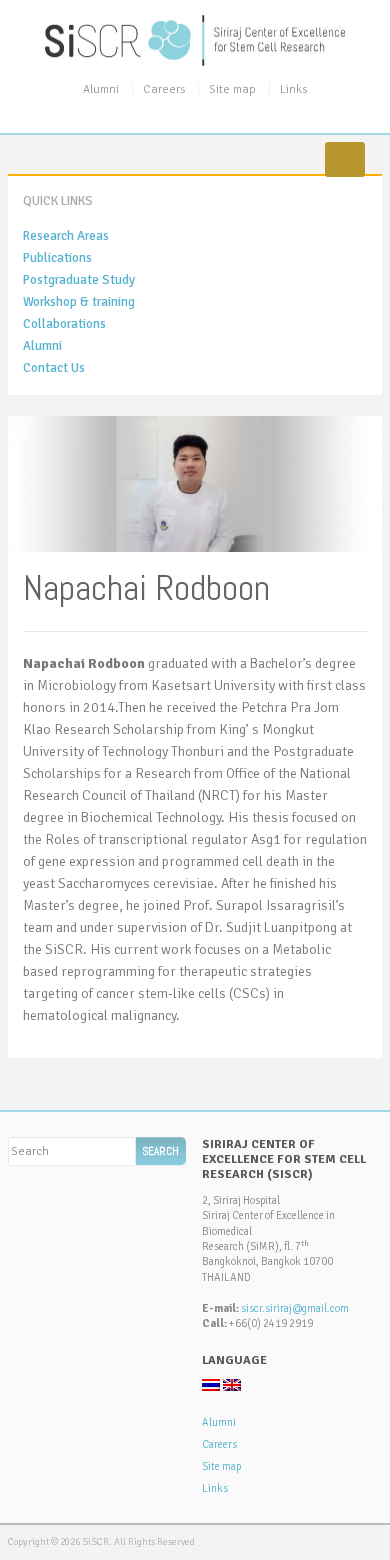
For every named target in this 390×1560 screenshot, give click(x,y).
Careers (164, 89)
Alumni (101, 89)
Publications (57, 258)
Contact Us (54, 368)
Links (293, 89)
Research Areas (66, 236)
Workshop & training (79, 302)
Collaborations (64, 324)
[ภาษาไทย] (211, 1385)
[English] (232, 1385)
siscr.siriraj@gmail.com (295, 1308)
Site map (232, 89)
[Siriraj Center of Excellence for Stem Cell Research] (195, 40)
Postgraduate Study (79, 280)
